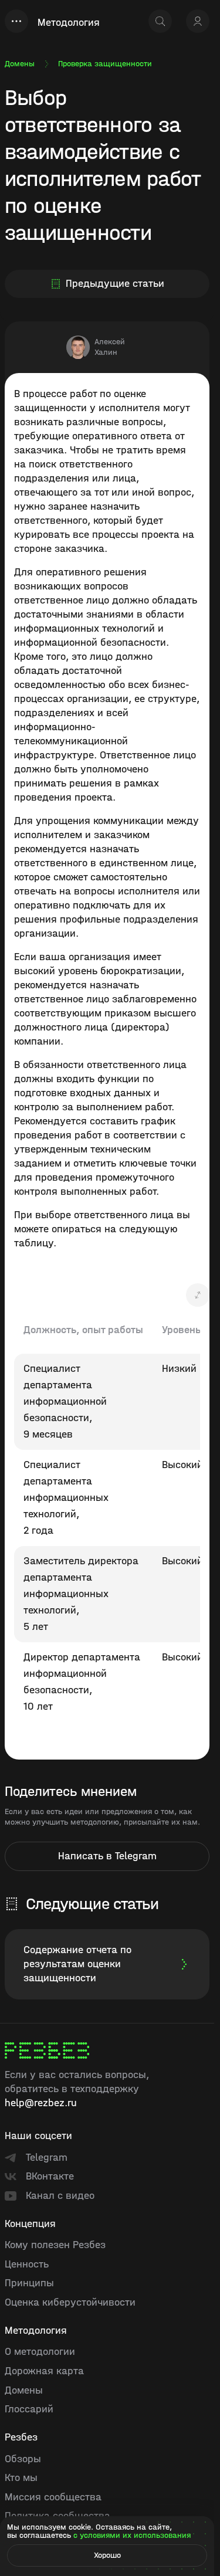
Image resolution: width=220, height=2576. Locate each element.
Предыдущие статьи (115, 284)
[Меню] (16, 21)
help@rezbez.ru (41, 2103)
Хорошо (107, 2555)
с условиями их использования (132, 2535)
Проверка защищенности (105, 64)
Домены (20, 64)
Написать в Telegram (107, 1856)
